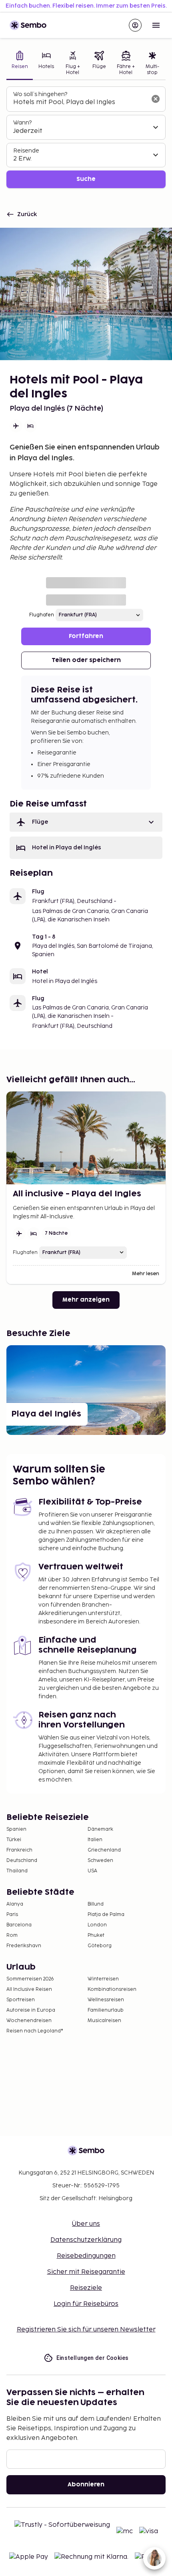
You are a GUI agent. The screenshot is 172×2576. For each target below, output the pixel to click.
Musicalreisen (104, 2021)
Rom (12, 1935)
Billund (96, 1904)
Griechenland (104, 1850)
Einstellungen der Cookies (93, 2358)
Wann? (22, 123)
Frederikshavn (24, 1946)
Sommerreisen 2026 (30, 1979)
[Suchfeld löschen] (156, 99)
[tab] (20, 64)
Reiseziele (86, 2288)
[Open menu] (156, 25)
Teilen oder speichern (86, 660)
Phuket (96, 1935)
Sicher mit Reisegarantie (86, 2272)
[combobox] (80, 102)
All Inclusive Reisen (29, 1989)
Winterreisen (103, 1979)
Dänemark (100, 1829)
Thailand (17, 1871)
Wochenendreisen (29, 2021)
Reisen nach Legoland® (35, 2031)
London (97, 1925)
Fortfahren (86, 636)
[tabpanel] (86, 137)
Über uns (86, 2224)
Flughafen (42, 615)
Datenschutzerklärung (86, 2240)
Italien (95, 1840)
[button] (86, 822)
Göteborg (100, 1946)
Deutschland (22, 1861)
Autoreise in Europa (31, 2010)
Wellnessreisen (106, 2000)
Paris (12, 1915)
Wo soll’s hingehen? (40, 94)
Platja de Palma (106, 1915)
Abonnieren (86, 2485)
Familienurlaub (106, 2010)
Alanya (15, 1904)
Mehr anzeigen (86, 1300)
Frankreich (19, 1850)
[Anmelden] (135, 25)
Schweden (100, 1861)
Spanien (16, 1829)
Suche (86, 179)
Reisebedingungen (86, 2256)
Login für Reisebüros (86, 2304)
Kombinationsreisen (112, 1989)
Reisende (26, 151)
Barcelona (19, 1925)
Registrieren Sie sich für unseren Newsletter (86, 2330)
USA (92, 1871)
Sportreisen (21, 2000)
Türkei (14, 1840)
